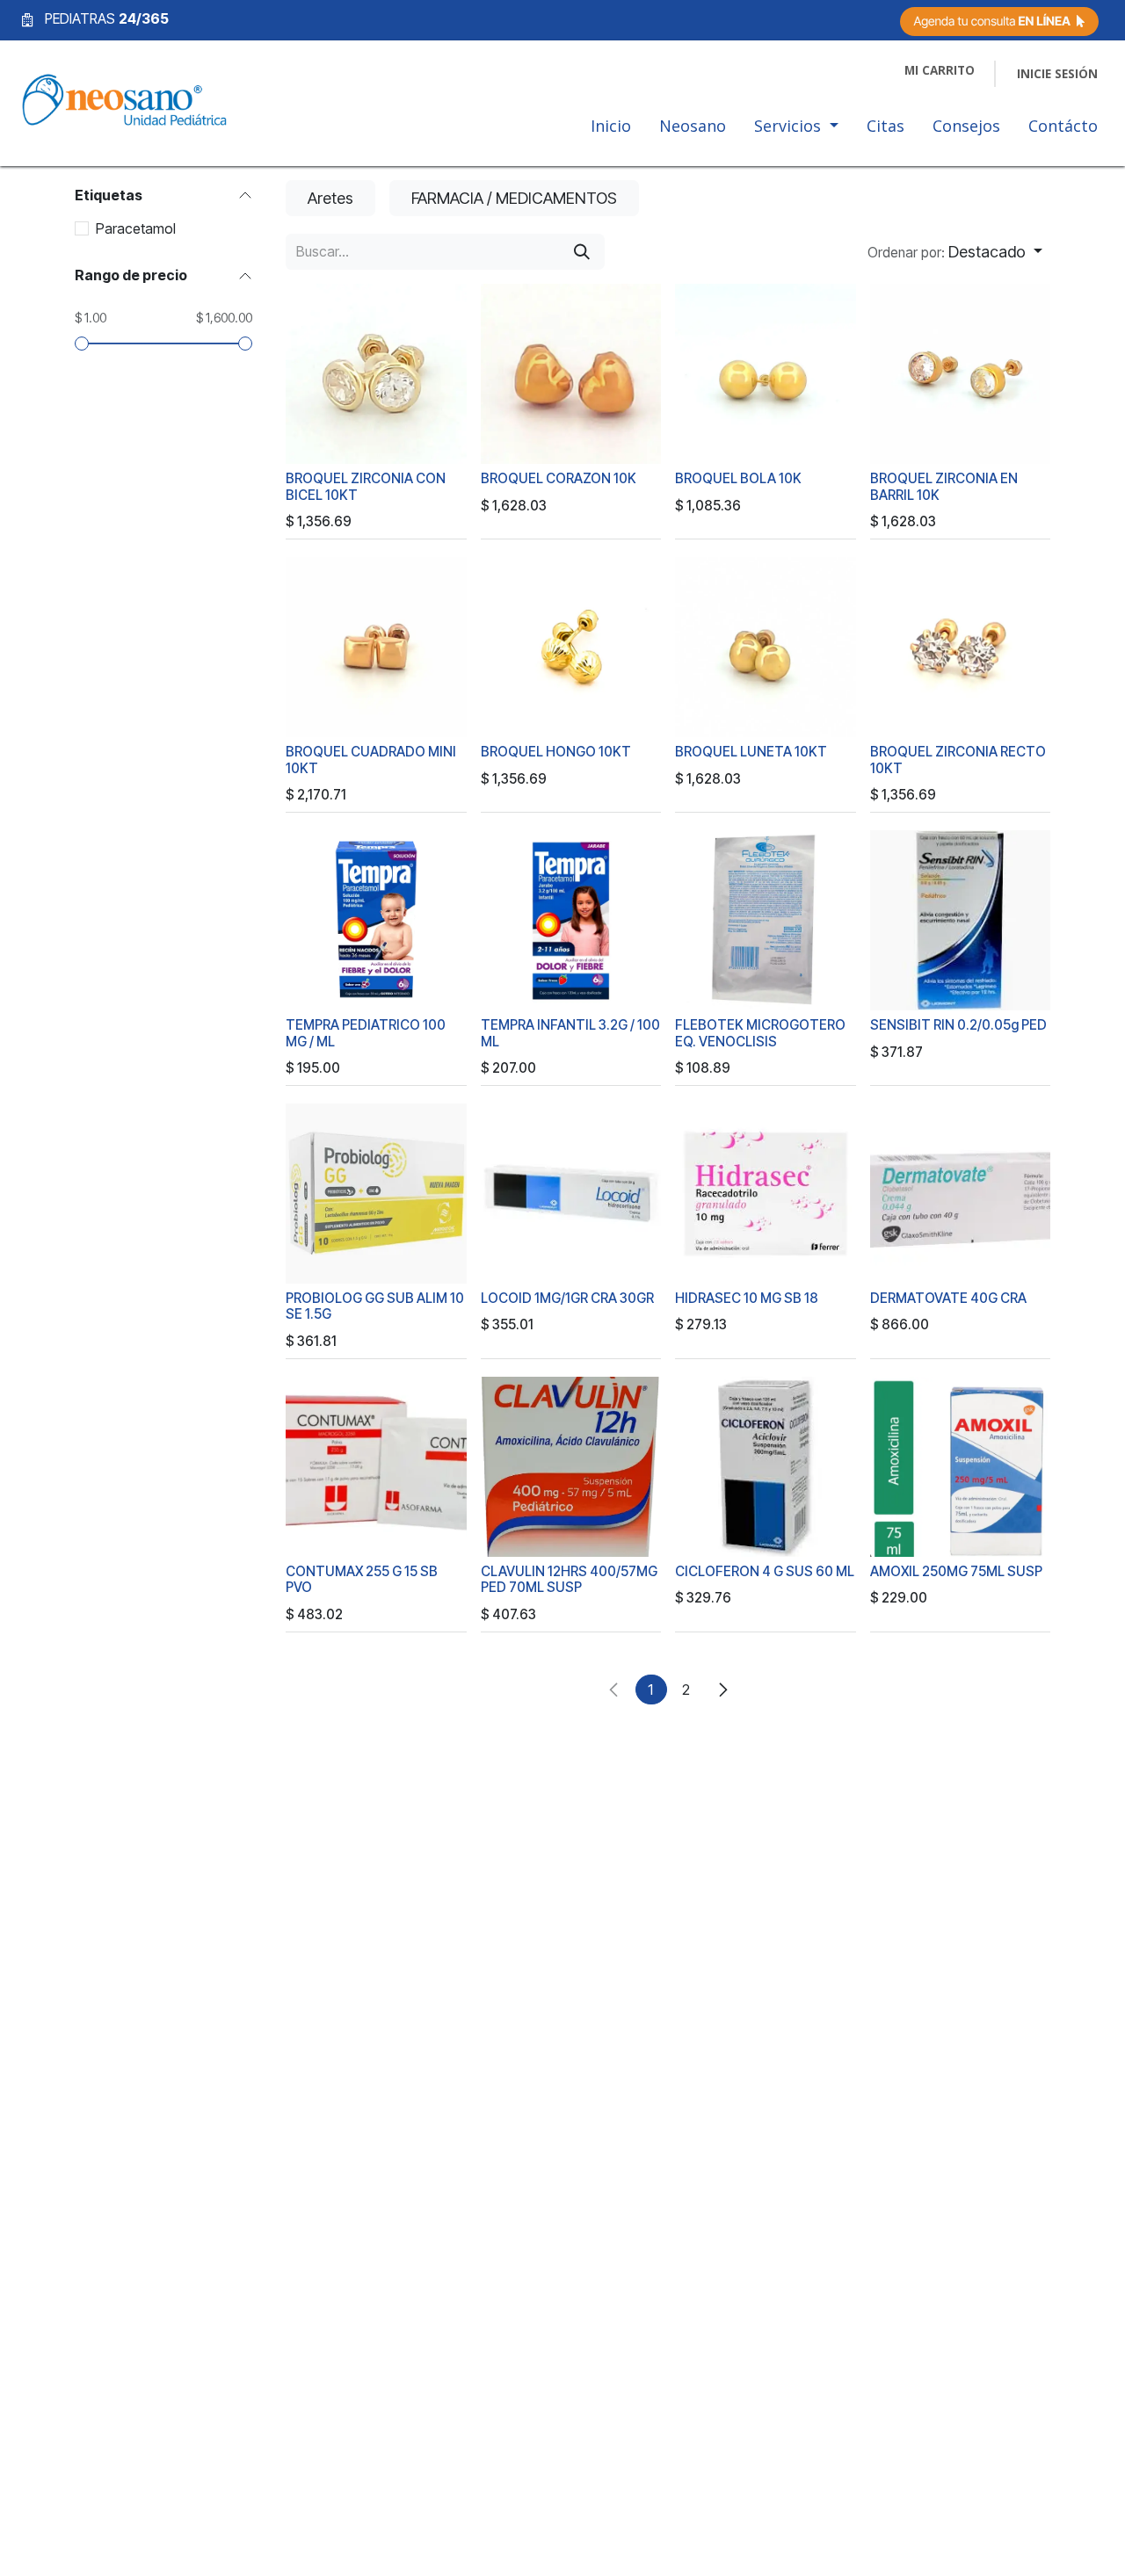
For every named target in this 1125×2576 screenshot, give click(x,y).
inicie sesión (1057, 74)
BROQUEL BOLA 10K (738, 478)
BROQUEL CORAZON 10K (559, 478)
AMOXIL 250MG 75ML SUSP (956, 1571)
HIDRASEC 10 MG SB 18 (747, 1298)
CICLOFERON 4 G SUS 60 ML (765, 1571)
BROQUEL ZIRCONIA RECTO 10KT (958, 760)
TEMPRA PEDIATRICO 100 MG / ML (366, 1033)
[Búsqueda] (582, 252)
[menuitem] (611, 130)
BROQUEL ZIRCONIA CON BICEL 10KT (366, 486)
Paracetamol (136, 228)
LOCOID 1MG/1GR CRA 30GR (567, 1298)
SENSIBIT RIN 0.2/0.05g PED (958, 1025)
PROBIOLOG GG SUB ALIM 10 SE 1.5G (375, 1306)
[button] (955, 252)
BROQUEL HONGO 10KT (556, 752)
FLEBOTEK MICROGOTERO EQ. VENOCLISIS (760, 1033)
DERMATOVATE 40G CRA (948, 1298)
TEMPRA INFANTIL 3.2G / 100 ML (570, 1033)
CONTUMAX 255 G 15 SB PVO (362, 1579)
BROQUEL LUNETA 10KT (751, 752)
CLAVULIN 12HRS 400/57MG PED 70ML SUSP (569, 1579)
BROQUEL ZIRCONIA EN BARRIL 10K (944, 486)
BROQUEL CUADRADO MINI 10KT (371, 760)
